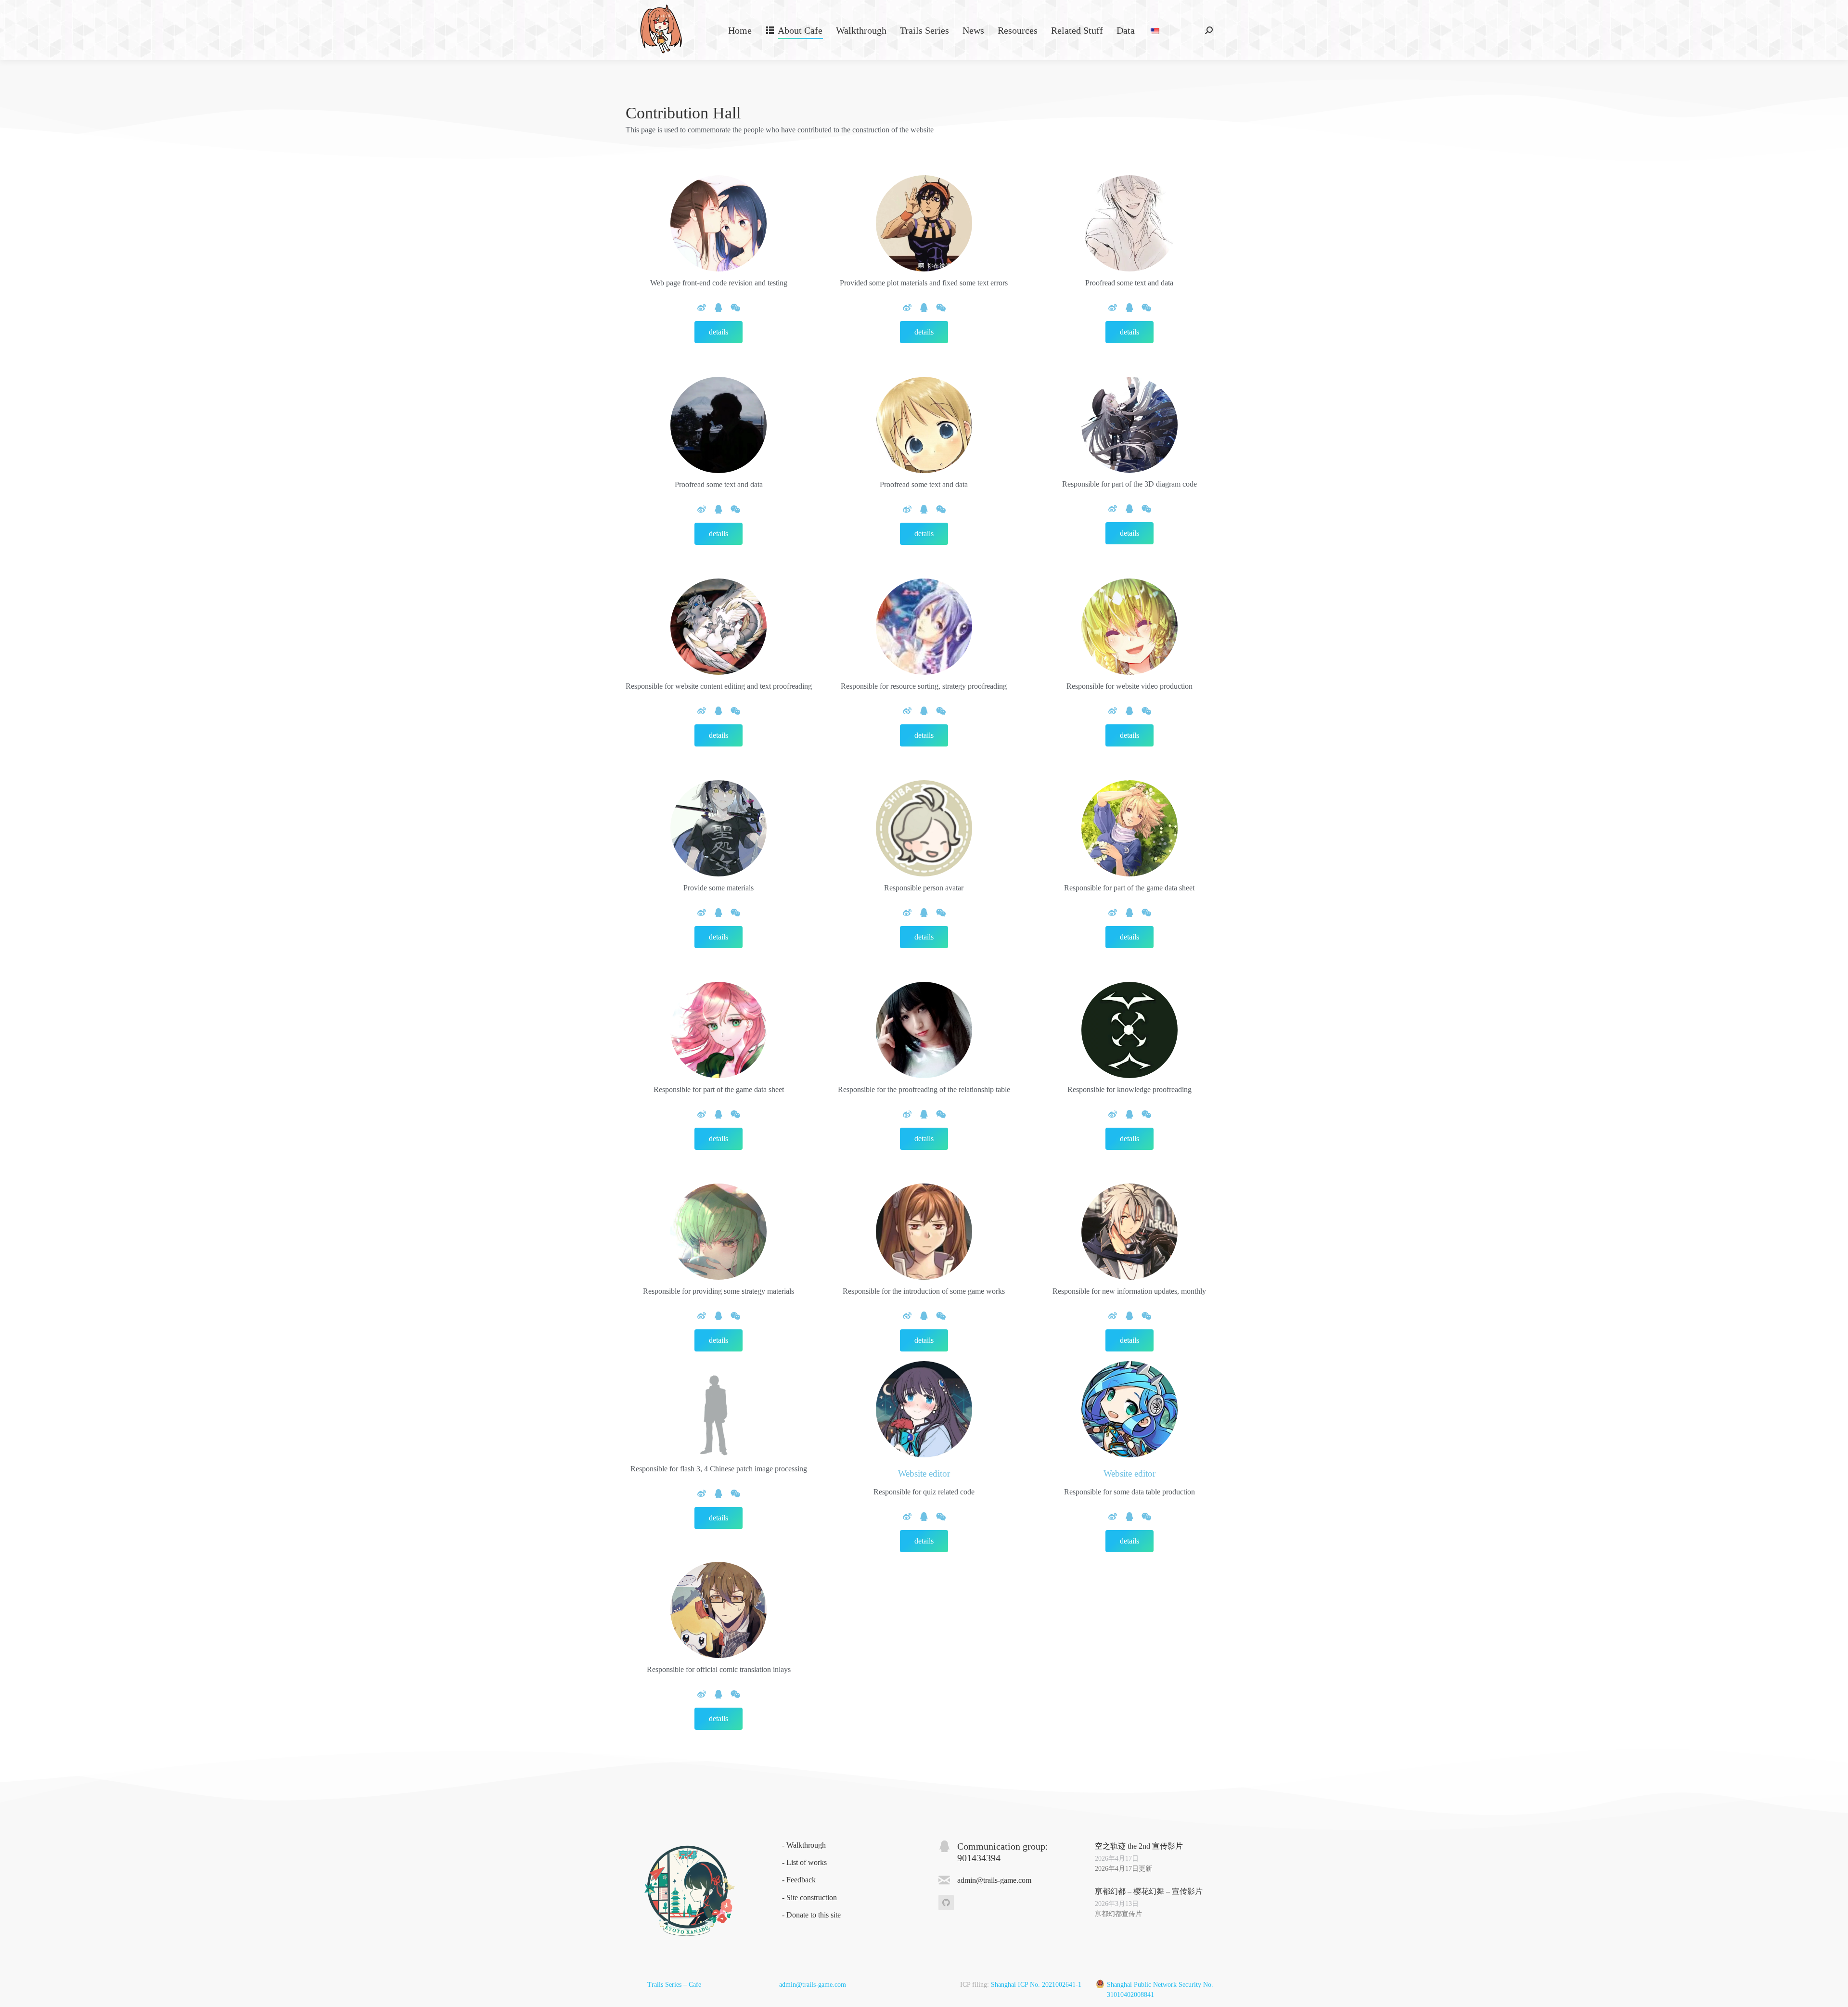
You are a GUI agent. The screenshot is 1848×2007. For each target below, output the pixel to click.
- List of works (804, 1862)
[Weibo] (702, 308)
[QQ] (719, 308)
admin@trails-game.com (813, 1985)
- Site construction (809, 1898)
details (719, 332)
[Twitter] (736, 308)
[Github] (946, 1903)
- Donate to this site (811, 1915)
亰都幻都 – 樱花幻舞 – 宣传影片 (1149, 1891)
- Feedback (799, 1880)
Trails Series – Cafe (674, 1985)
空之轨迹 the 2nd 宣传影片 (1139, 1846)
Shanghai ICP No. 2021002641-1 (1036, 1985)
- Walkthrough (804, 1845)
